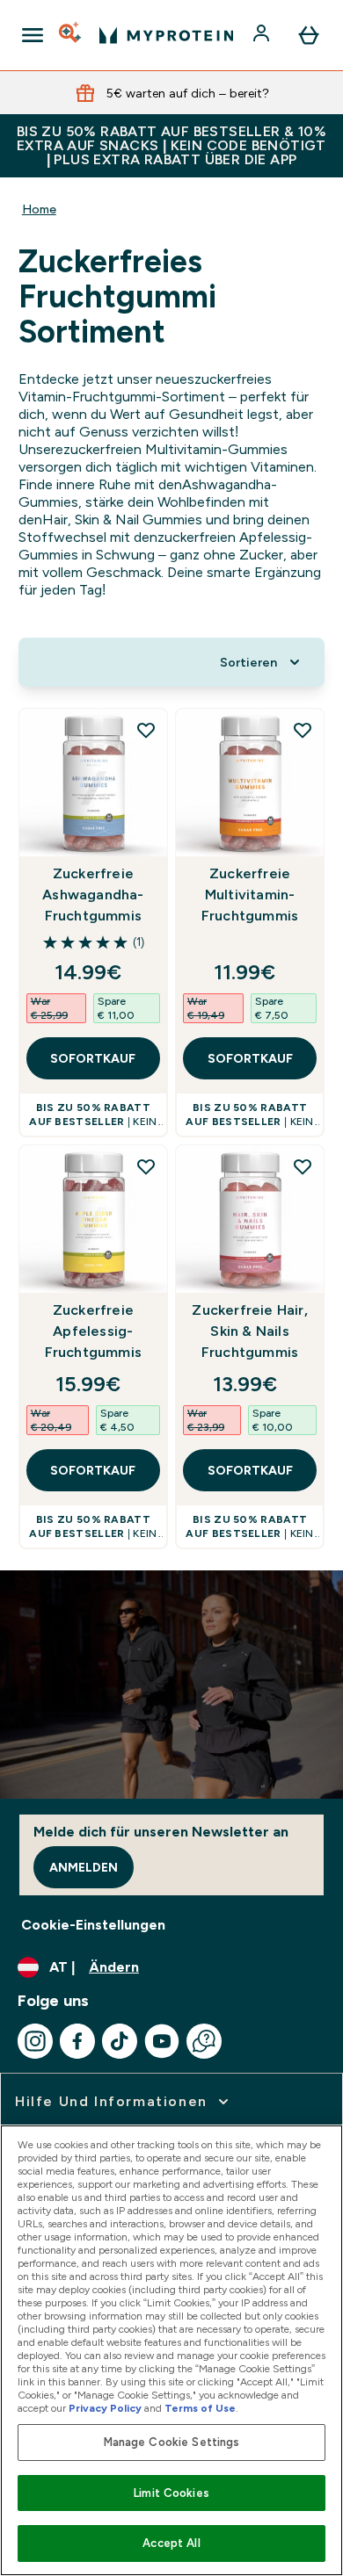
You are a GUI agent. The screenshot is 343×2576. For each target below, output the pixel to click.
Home (39, 209)
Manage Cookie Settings (172, 2442)
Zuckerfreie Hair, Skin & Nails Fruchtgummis (249, 1331)
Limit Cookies (171, 2493)
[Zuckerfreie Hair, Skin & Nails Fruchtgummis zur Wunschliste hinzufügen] (303, 1166)
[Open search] (71, 35)
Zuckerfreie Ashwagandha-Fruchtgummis (93, 895)
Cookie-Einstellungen (93, 1925)
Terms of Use (200, 2408)
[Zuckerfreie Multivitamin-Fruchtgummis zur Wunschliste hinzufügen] (303, 730)
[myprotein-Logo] (166, 35)
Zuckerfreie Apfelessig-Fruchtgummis (93, 1331)
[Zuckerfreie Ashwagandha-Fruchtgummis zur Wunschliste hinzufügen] (146, 730)
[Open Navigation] (33, 35)
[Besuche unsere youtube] (162, 2041)
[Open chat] (204, 2041)
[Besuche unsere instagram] (35, 2041)
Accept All (171, 2543)
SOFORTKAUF (93, 1058)
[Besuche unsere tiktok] (120, 2041)
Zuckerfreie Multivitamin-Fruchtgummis (250, 895)
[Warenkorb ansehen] (309, 35)
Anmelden (84, 1867)
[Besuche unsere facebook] (77, 2041)
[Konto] (263, 35)
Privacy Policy (105, 2408)
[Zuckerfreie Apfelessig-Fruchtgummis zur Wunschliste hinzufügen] (146, 1166)
